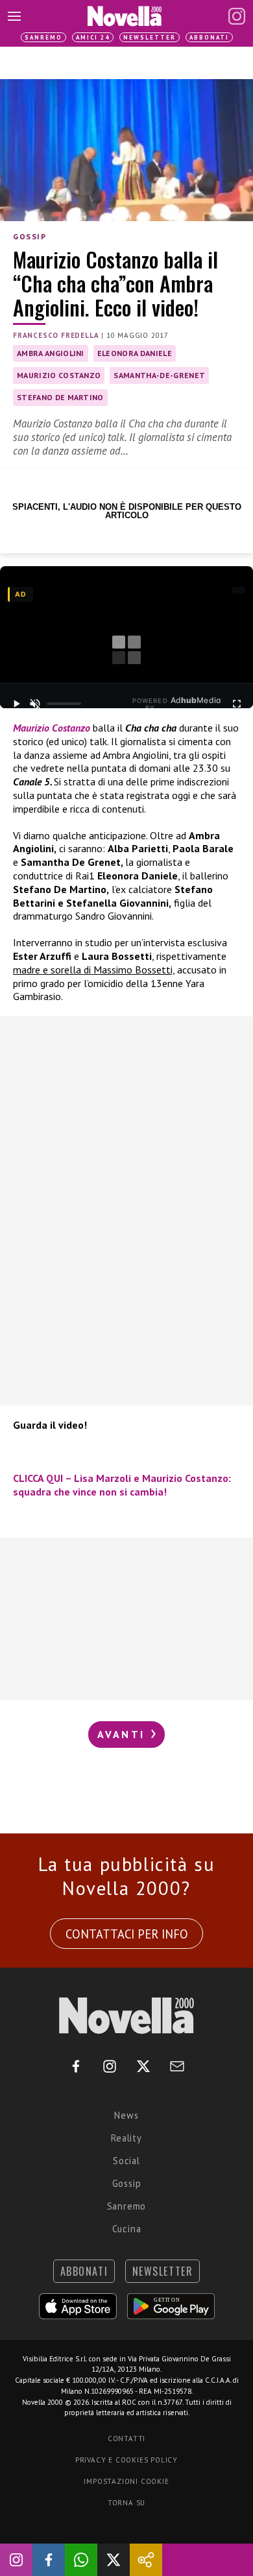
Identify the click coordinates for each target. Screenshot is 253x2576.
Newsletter (150, 37)
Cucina (127, 2229)
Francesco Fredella (56, 335)
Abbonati (209, 37)
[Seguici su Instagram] (16, 2560)
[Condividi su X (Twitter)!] (114, 2560)
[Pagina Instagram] (237, 16)
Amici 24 (93, 37)
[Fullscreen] (237, 704)
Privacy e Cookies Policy (126, 2460)
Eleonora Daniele (135, 353)
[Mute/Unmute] (35, 704)
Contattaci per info (127, 1934)
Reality (126, 2138)
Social (126, 2161)
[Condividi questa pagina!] (146, 2560)
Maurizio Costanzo (59, 375)
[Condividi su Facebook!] (49, 2560)
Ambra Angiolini (51, 353)
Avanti (123, 1734)
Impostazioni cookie (126, 2481)
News (126, 2115)
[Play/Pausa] (16, 704)
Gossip (30, 236)
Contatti (126, 2439)
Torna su (126, 2503)
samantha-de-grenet (159, 375)
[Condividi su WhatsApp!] (81, 2560)
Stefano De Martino (60, 397)
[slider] (64, 704)
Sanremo (43, 37)
